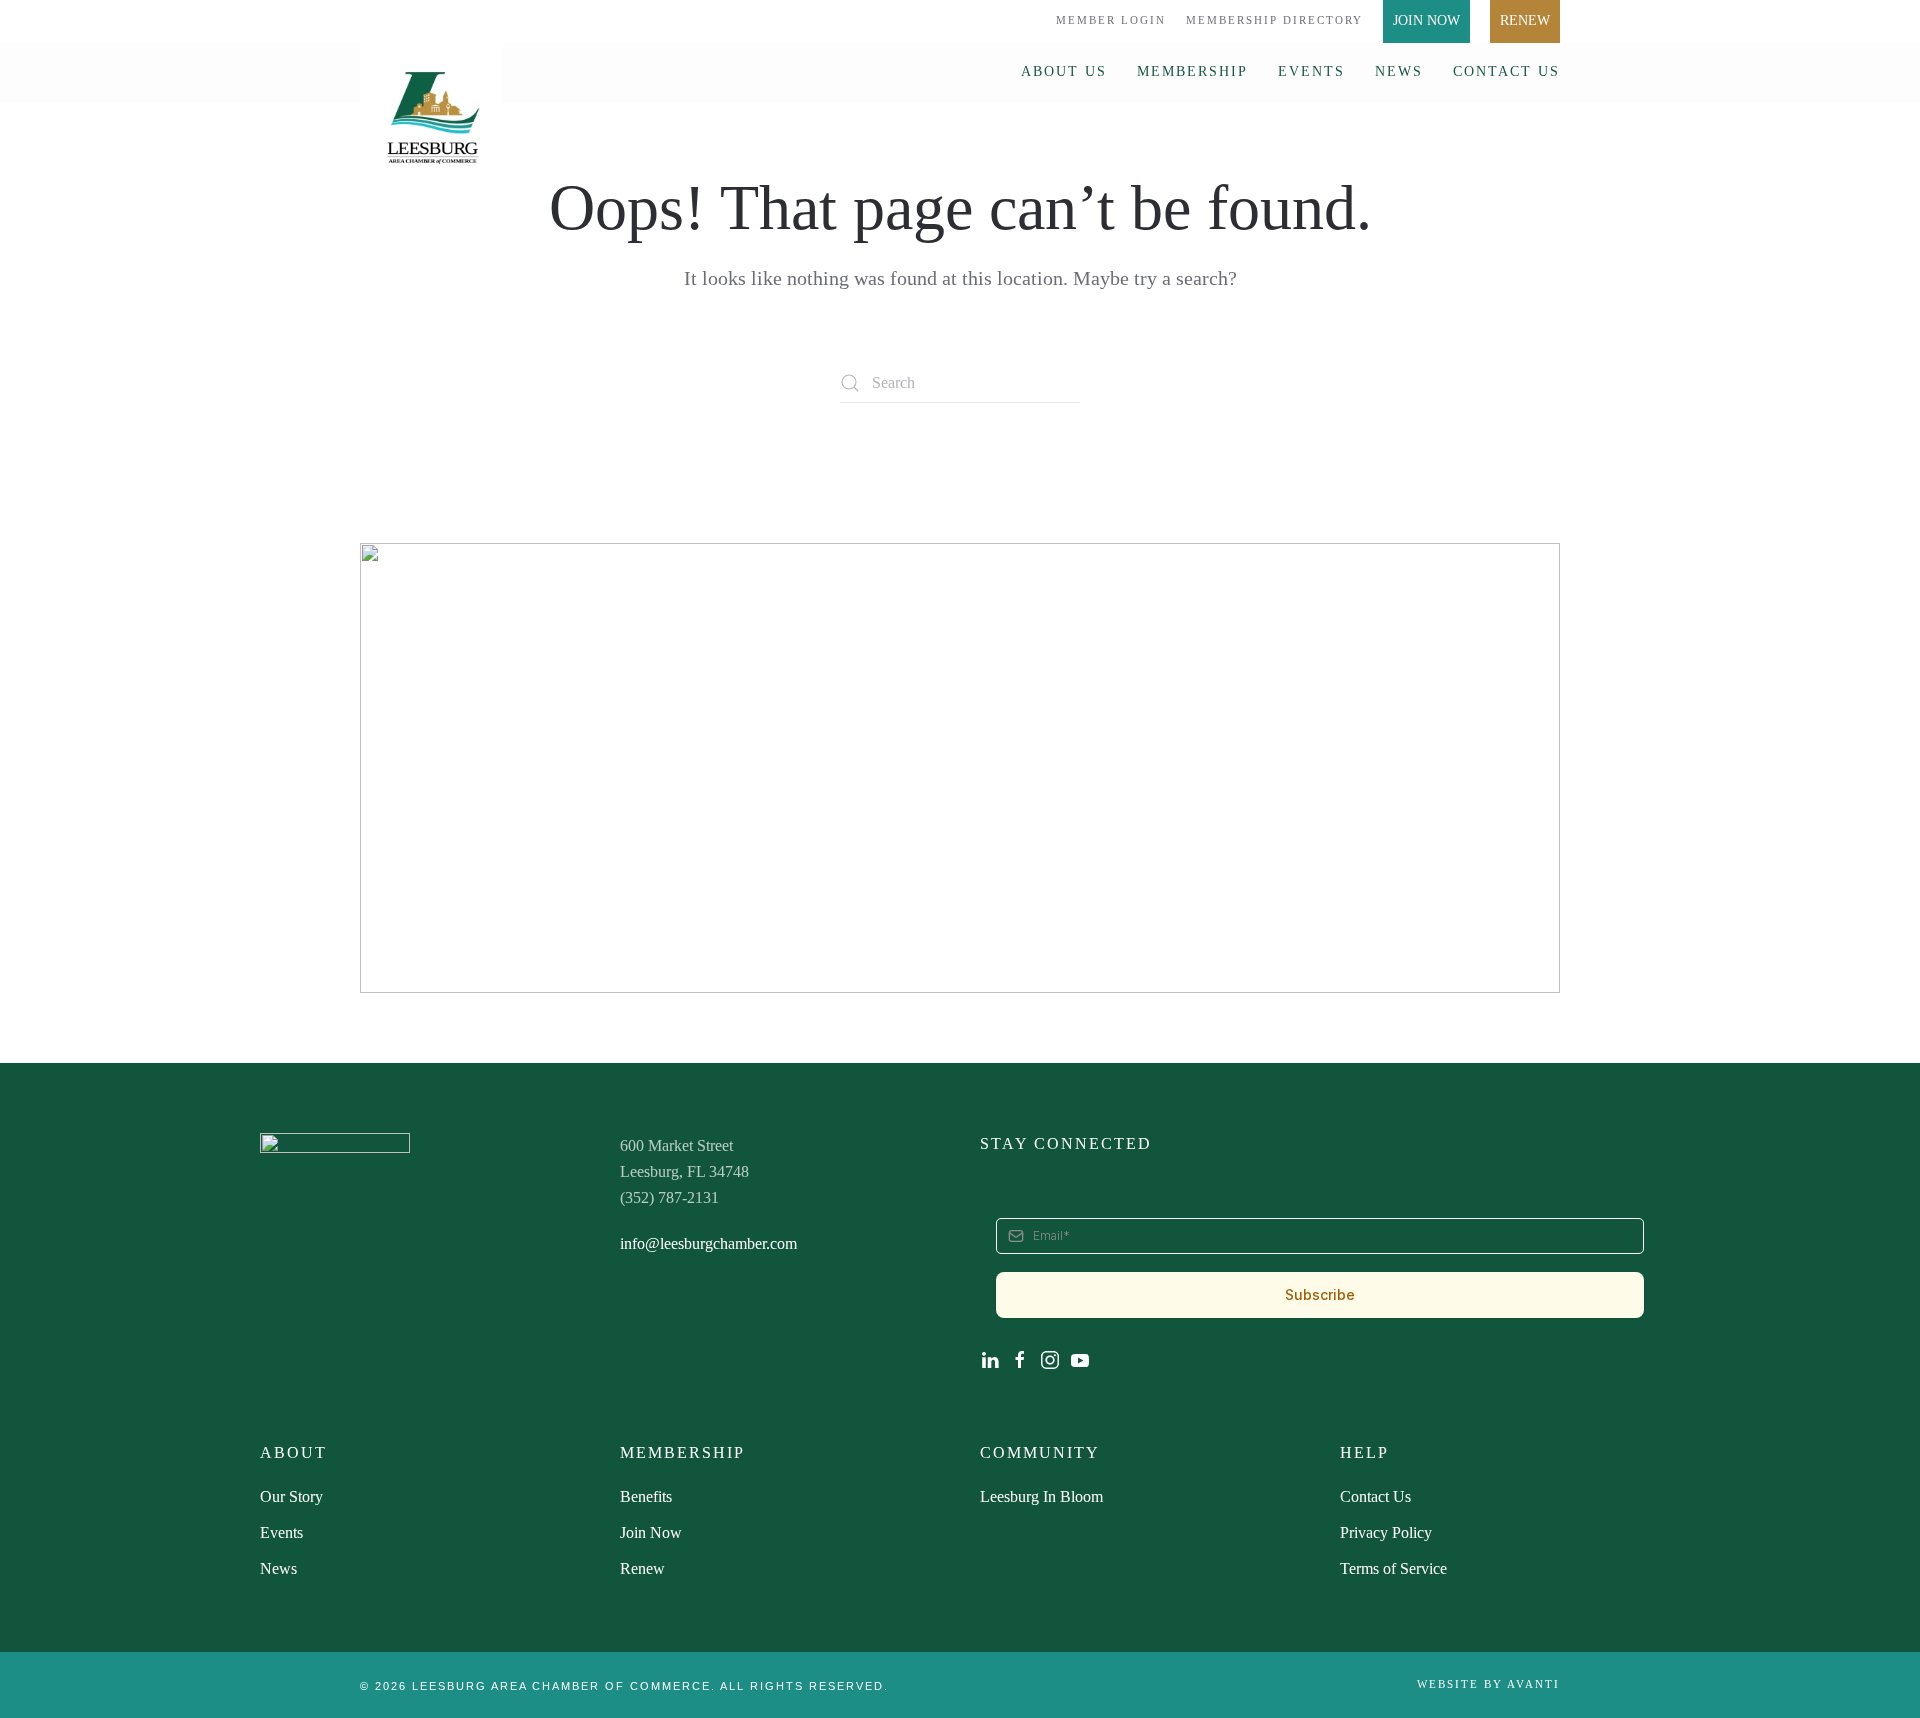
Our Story (291, 1496)
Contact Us (1506, 71)
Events (1311, 71)
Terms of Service (1393, 1568)
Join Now (1426, 20)
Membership (1192, 71)
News (1399, 71)
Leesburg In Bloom (1041, 1496)
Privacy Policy (1386, 1532)
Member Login (1111, 20)
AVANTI (1533, 1684)
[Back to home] (431, 108)
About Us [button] (1064, 71)
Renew (1525, 20)
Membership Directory (1274, 20)
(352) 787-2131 (669, 1197)
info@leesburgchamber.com (708, 1243)
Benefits (646, 1496)
